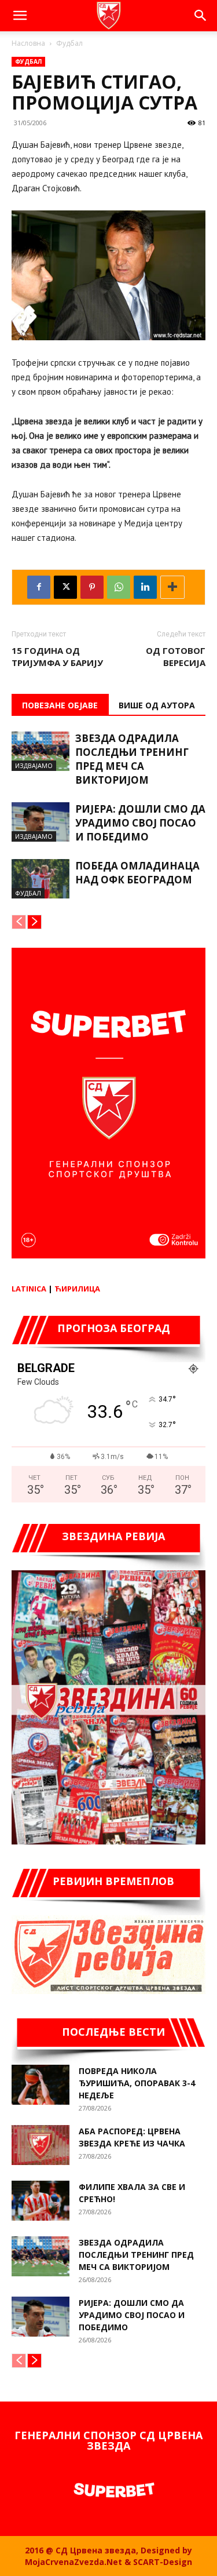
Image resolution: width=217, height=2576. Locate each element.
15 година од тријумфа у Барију (57, 656)
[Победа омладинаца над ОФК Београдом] (41, 879)
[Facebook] (39, 587)
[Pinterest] (92, 587)
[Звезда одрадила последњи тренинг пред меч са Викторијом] (41, 752)
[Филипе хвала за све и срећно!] (41, 2201)
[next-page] (34, 922)
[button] (20, 16)
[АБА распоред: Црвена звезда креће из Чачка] (41, 2145)
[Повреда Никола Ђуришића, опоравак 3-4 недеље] (41, 2085)
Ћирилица (77, 1289)
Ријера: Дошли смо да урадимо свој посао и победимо (140, 823)
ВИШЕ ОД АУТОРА (157, 705)
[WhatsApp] (119, 587)
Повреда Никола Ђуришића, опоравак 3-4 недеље (137, 2083)
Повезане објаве (60, 705)
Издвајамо (34, 765)
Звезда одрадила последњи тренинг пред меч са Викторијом (132, 759)
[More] (172, 587)
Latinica (29, 1289)
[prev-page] (19, 922)
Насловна (28, 43)
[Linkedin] (145, 587)
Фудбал (69, 43)
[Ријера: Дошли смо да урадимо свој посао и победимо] (41, 822)
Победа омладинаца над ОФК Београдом (137, 873)
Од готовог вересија (176, 656)
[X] (65, 587)
